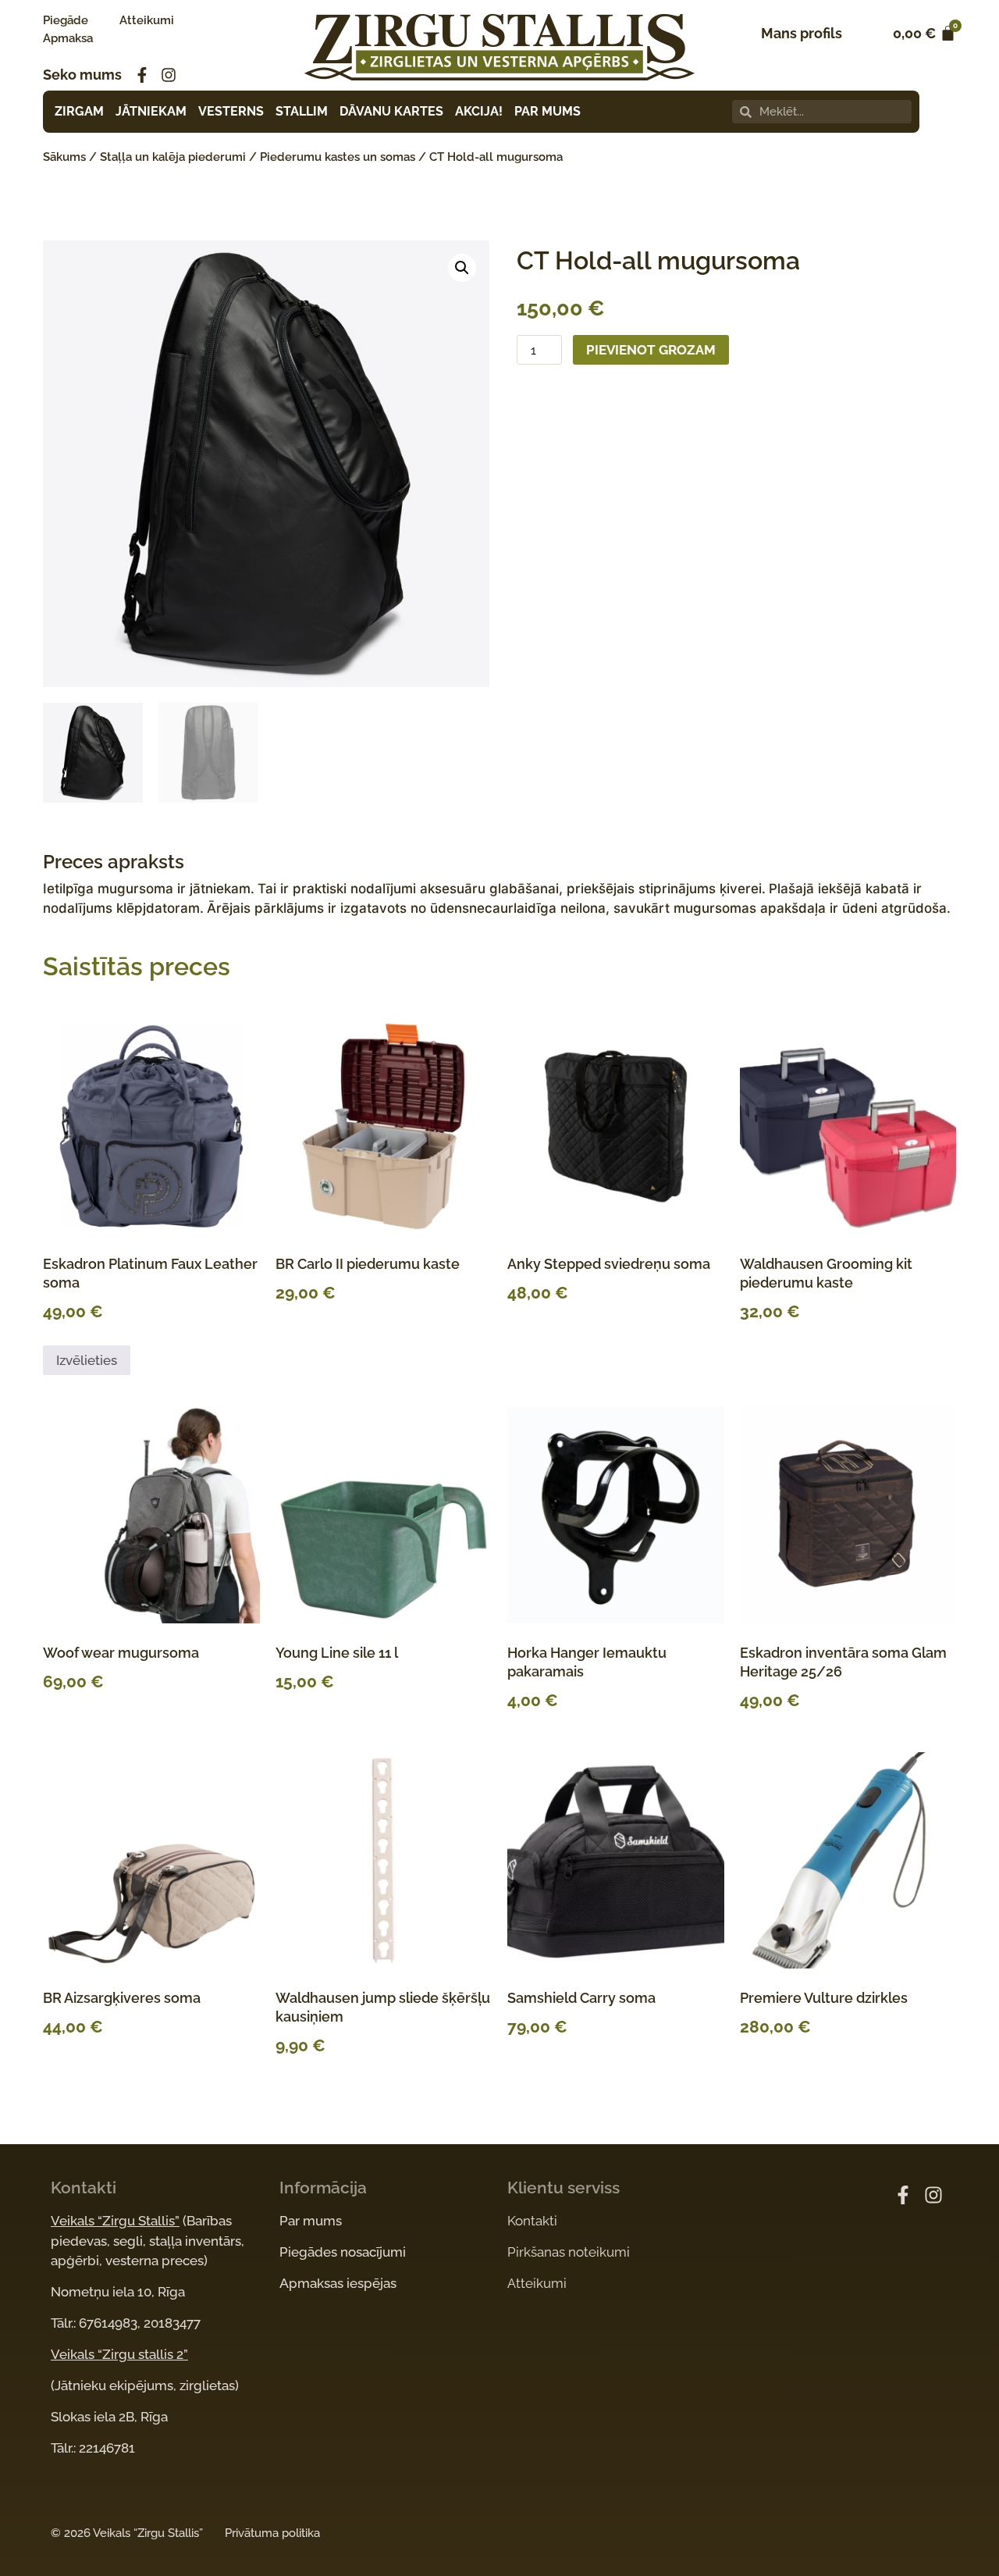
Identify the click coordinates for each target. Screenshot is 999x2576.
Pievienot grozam (651, 350)
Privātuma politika (272, 2533)
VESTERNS (231, 111)
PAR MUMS (547, 111)
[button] (462, 268)
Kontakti (532, 2221)
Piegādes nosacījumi (343, 2252)
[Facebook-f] (142, 75)
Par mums (311, 2221)
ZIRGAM (79, 111)
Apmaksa (68, 38)
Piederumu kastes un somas (338, 157)
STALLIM (302, 111)
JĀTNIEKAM (151, 111)
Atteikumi (147, 20)
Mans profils (802, 33)
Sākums (64, 157)
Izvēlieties (87, 1360)
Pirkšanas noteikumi (569, 2252)
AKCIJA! (479, 111)
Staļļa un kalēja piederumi (173, 157)
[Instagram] (169, 75)
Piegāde (66, 20)
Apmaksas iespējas (338, 2283)
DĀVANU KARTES (391, 111)
